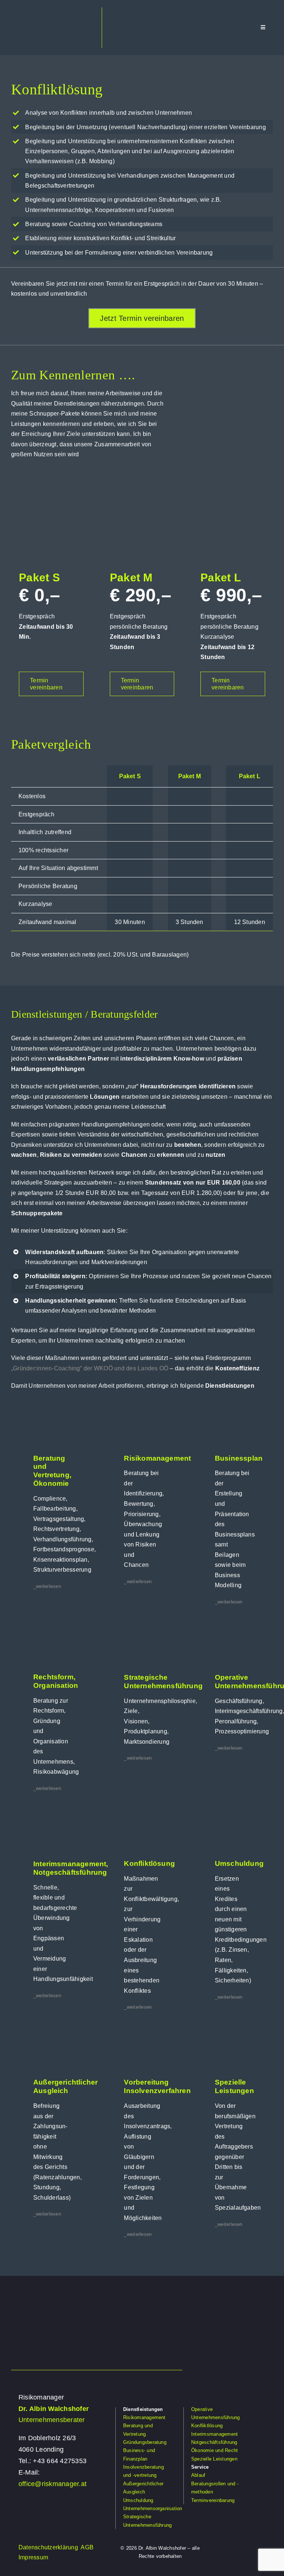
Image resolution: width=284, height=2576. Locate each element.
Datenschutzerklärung (48, 2547)
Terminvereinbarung (213, 2500)
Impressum (33, 2557)
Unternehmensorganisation (153, 2508)
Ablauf (198, 2475)
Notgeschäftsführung (214, 2442)
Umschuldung (138, 2500)
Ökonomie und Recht (214, 2450)
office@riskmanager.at (53, 2484)
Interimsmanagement (214, 2434)
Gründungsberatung (145, 2442)
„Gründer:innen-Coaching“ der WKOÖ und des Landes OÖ (90, 1368)
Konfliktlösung (207, 2426)
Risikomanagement (144, 2417)
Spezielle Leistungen (214, 2459)
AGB (87, 2547)
